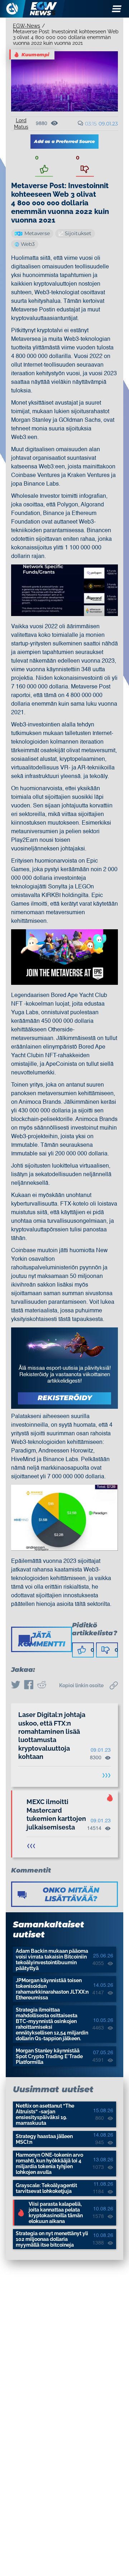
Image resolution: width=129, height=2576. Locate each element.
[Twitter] (16, 1685)
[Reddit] (42, 1685)
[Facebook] (29, 1685)
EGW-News (27, 26)
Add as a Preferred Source (64, 141)
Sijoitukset (78, 233)
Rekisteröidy (65, 1398)
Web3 (28, 244)
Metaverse (37, 233)
